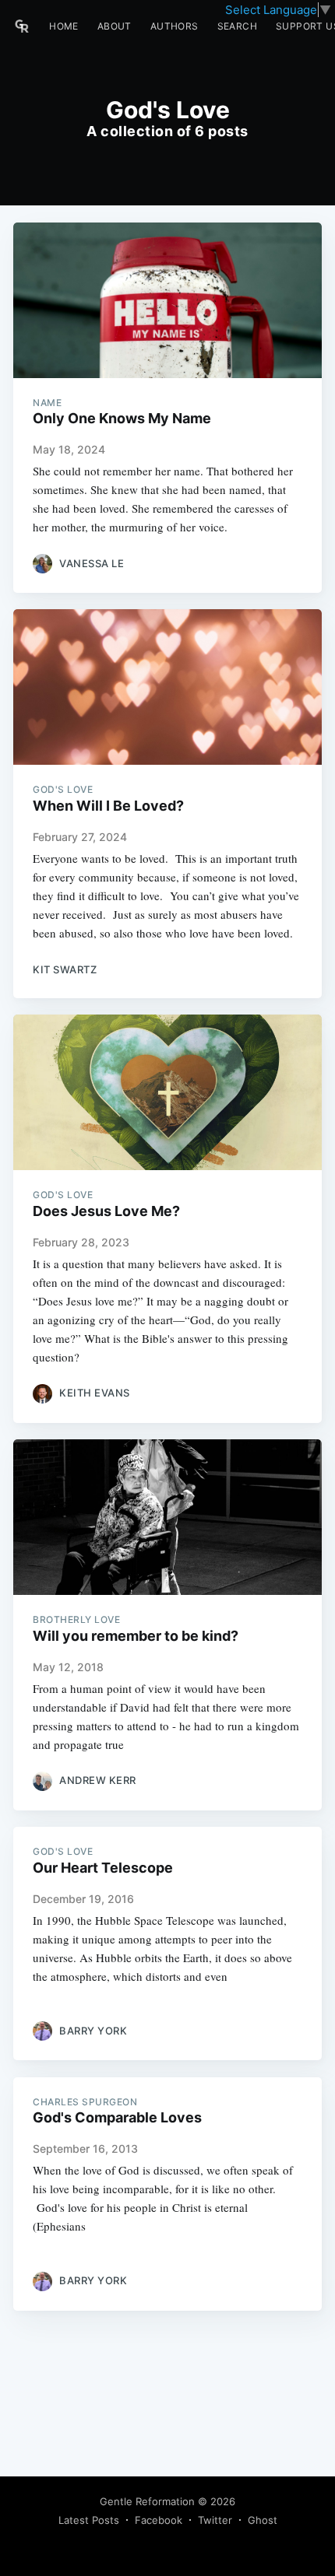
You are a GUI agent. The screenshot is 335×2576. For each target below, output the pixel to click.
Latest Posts (89, 2520)
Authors (175, 26)
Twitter (215, 2520)
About (115, 26)
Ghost (263, 2520)
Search (237, 26)
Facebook (159, 2520)
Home (64, 26)
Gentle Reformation (147, 2501)
